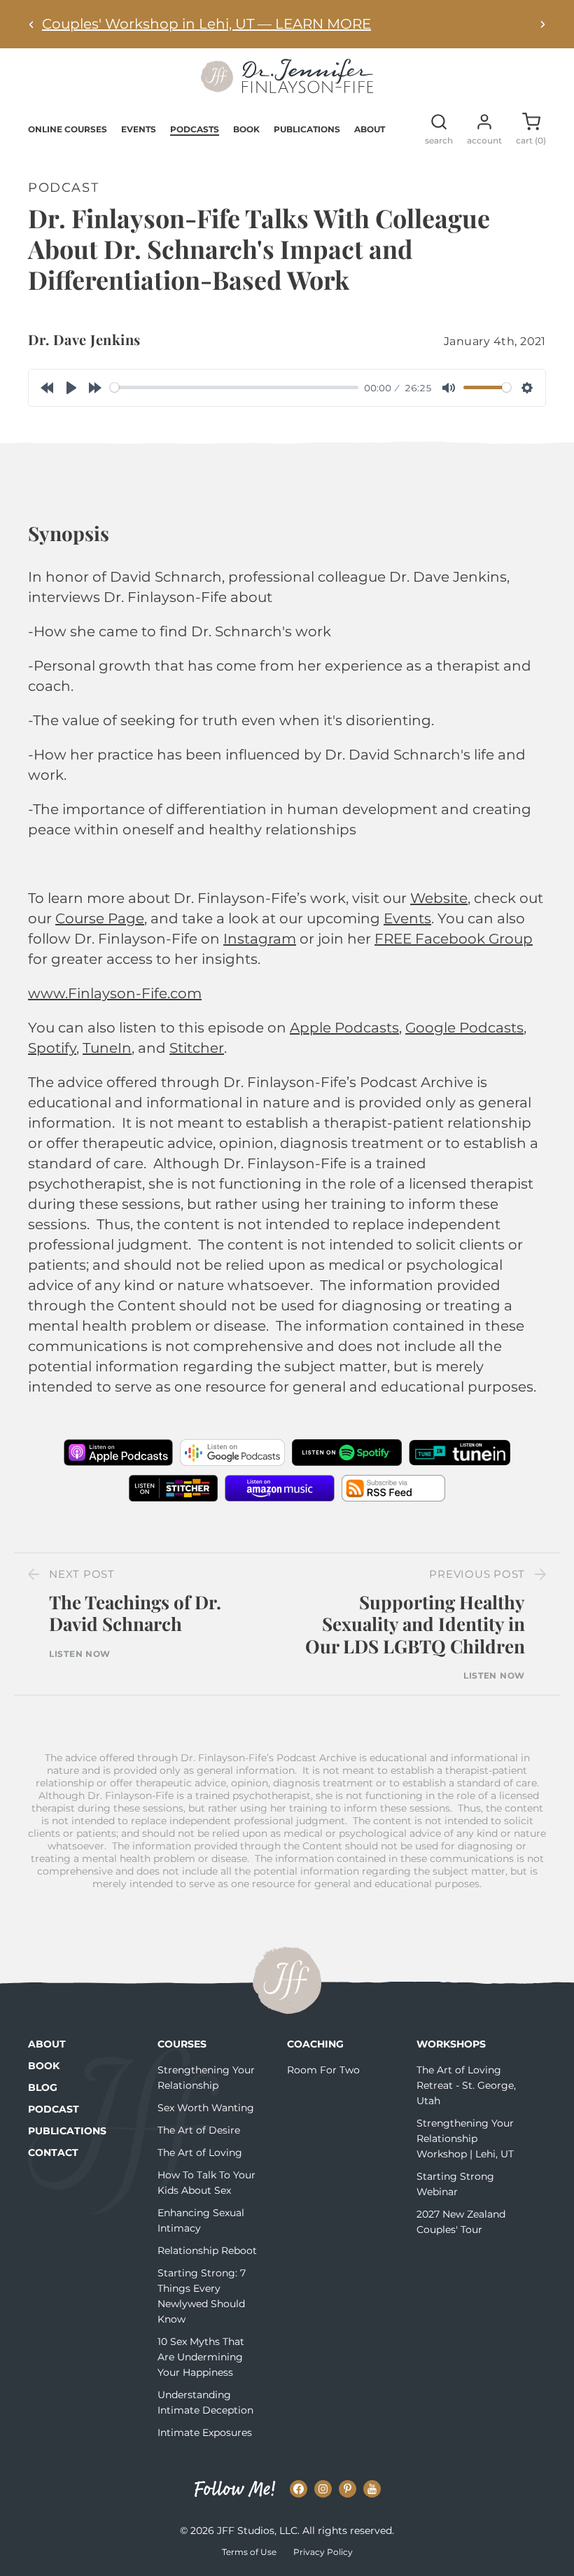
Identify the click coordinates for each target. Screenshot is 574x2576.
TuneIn (107, 1048)
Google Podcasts (464, 1028)
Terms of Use (249, 2552)
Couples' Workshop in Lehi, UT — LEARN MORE (206, 24)
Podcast (54, 2109)
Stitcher (197, 1048)
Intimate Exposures (205, 2432)
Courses (182, 2044)
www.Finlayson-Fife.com (115, 993)
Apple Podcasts (344, 1028)
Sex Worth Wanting (206, 2108)
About (370, 129)
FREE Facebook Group (454, 939)
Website (439, 898)
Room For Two (323, 2070)
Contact (53, 2152)
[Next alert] (542, 24)
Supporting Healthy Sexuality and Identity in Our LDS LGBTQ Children (415, 1624)
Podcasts (195, 129)
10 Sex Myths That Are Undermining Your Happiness (201, 2357)
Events (139, 129)
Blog (43, 2087)
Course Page (100, 918)
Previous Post (477, 1574)
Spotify (52, 1048)
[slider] (234, 387)
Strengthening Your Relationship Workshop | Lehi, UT (465, 2138)
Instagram (260, 939)
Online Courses (68, 129)
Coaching (315, 2044)
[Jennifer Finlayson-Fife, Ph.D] (287, 88)
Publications (307, 129)
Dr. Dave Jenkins (84, 339)
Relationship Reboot (207, 2250)
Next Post (82, 1574)
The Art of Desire (199, 2130)
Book (246, 129)
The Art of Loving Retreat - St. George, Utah (466, 2085)
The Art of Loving (200, 2152)
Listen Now (80, 1654)
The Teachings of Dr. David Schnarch (135, 1613)
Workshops (451, 2044)
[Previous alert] (31, 24)
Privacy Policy (323, 2552)
